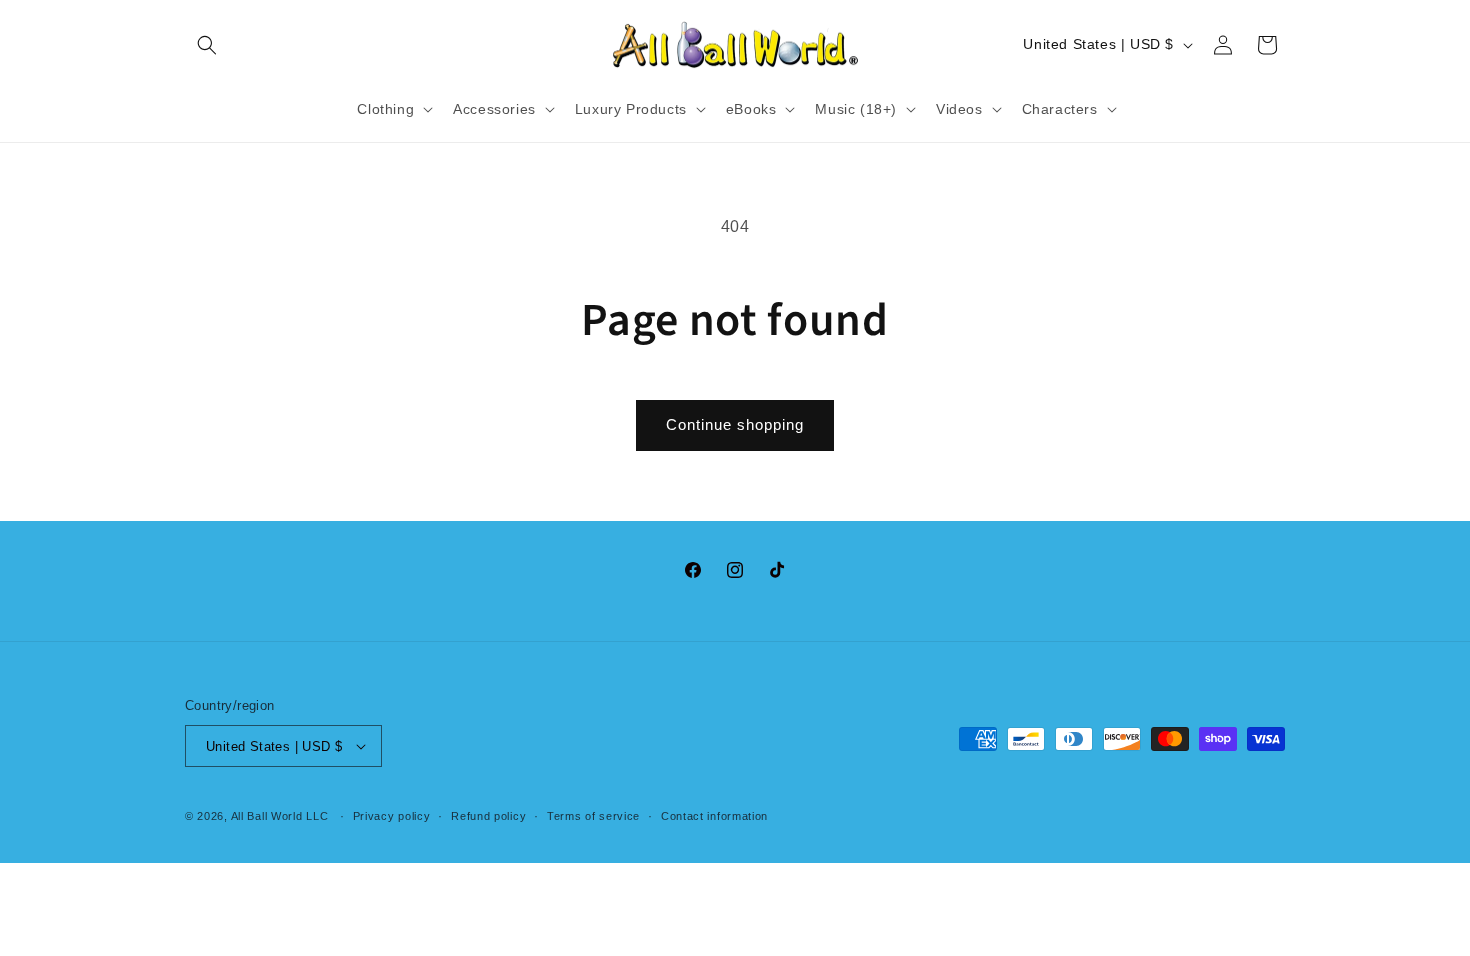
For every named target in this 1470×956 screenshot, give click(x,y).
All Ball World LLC (280, 816)
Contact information (714, 816)
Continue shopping (735, 424)
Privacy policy (392, 816)
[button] (207, 45)
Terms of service (593, 816)
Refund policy (488, 816)
